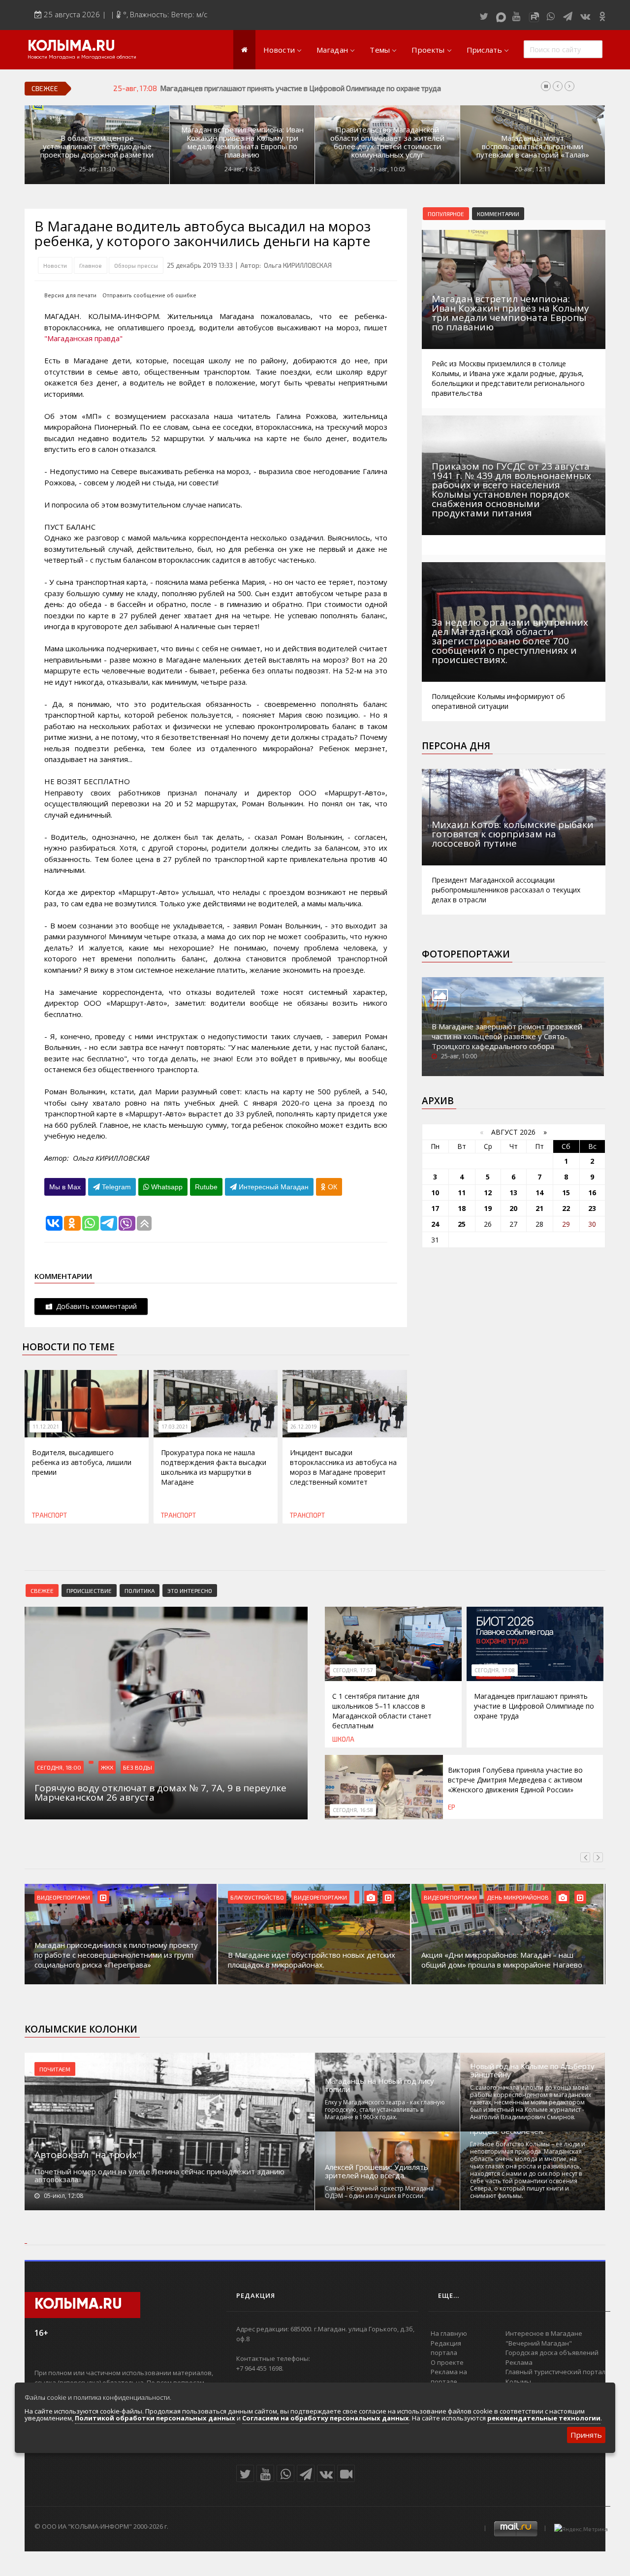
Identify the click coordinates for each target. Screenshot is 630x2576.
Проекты (428, 50)
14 (539, 1193)
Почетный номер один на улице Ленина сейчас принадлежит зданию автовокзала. (159, 2175)
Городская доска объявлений (552, 2353)
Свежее (42, 1590)
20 (513, 1208)
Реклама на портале (449, 2377)
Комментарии (498, 214)
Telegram (115, 1187)
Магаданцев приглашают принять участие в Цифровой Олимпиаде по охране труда (534, 1706)
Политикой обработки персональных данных (155, 2418)
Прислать (484, 50)
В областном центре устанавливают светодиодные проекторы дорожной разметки (97, 146)
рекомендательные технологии (544, 2418)
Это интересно (190, 1590)
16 (592, 1193)
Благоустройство (64, 1897)
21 (539, 1208)
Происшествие (89, 1590)
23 (592, 1208)
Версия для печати (70, 295)
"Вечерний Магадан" (539, 2343)
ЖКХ (107, 1767)
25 (462, 1224)
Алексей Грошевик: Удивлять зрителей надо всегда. (377, 2171)
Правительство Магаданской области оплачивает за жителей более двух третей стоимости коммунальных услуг (387, 142)
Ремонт (498, 1897)
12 (488, 1193)
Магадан (332, 50)
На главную (449, 2333)
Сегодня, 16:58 (353, 1810)
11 (462, 1193)
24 (435, 1224)
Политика (140, 1590)
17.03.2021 (175, 1427)
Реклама (519, 2362)
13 (513, 1193)
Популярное (446, 214)
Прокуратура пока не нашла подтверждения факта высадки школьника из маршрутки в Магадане (214, 1467)
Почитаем (55, 2069)
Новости (279, 50)
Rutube (206, 1187)
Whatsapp (166, 1187)
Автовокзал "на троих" (88, 2155)
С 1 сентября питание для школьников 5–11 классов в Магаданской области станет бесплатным (382, 1711)
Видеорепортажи (127, 1897)
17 (435, 1208)
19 (488, 1208)
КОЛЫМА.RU (71, 47)
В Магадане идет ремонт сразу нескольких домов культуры (498, 1960)
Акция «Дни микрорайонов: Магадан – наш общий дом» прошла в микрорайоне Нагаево (308, 1960)
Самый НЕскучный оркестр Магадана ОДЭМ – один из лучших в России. (379, 2192)
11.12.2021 (46, 1427)
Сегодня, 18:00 (59, 1767)
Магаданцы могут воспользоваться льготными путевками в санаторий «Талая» (533, 146)
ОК (331, 1187)
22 (566, 1208)
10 (435, 1193)
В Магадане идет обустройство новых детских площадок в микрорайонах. (118, 1960)
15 (566, 1193)
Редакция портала (446, 2348)
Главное (91, 265)
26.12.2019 (304, 1427)
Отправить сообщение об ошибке (149, 295)
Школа (343, 1739)
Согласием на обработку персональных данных (326, 2418)
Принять (586, 2435)
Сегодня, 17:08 (495, 1670)
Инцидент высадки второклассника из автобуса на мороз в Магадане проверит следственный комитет (343, 1467)
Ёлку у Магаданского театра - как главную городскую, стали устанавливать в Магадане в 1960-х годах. (385, 2110)
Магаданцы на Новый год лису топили (379, 2085)
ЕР (452, 1807)
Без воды (138, 1767)
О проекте (447, 2362)
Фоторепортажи (466, 954)
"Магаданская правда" (83, 338)
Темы (380, 50)
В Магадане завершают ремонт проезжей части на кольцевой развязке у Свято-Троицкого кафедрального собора (507, 1036)
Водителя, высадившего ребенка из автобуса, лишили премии (82, 1462)
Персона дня (456, 746)
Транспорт (49, 1515)
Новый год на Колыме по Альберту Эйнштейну (532, 2070)
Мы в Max (65, 1187)
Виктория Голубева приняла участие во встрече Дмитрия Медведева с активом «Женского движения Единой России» (515, 1780)
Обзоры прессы (136, 265)
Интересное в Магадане (544, 2333)
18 (462, 1208)
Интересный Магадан (273, 1187)
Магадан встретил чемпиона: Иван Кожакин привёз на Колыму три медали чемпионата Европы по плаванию (242, 142)
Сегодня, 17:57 (353, 1670)
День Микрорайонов (324, 1897)
